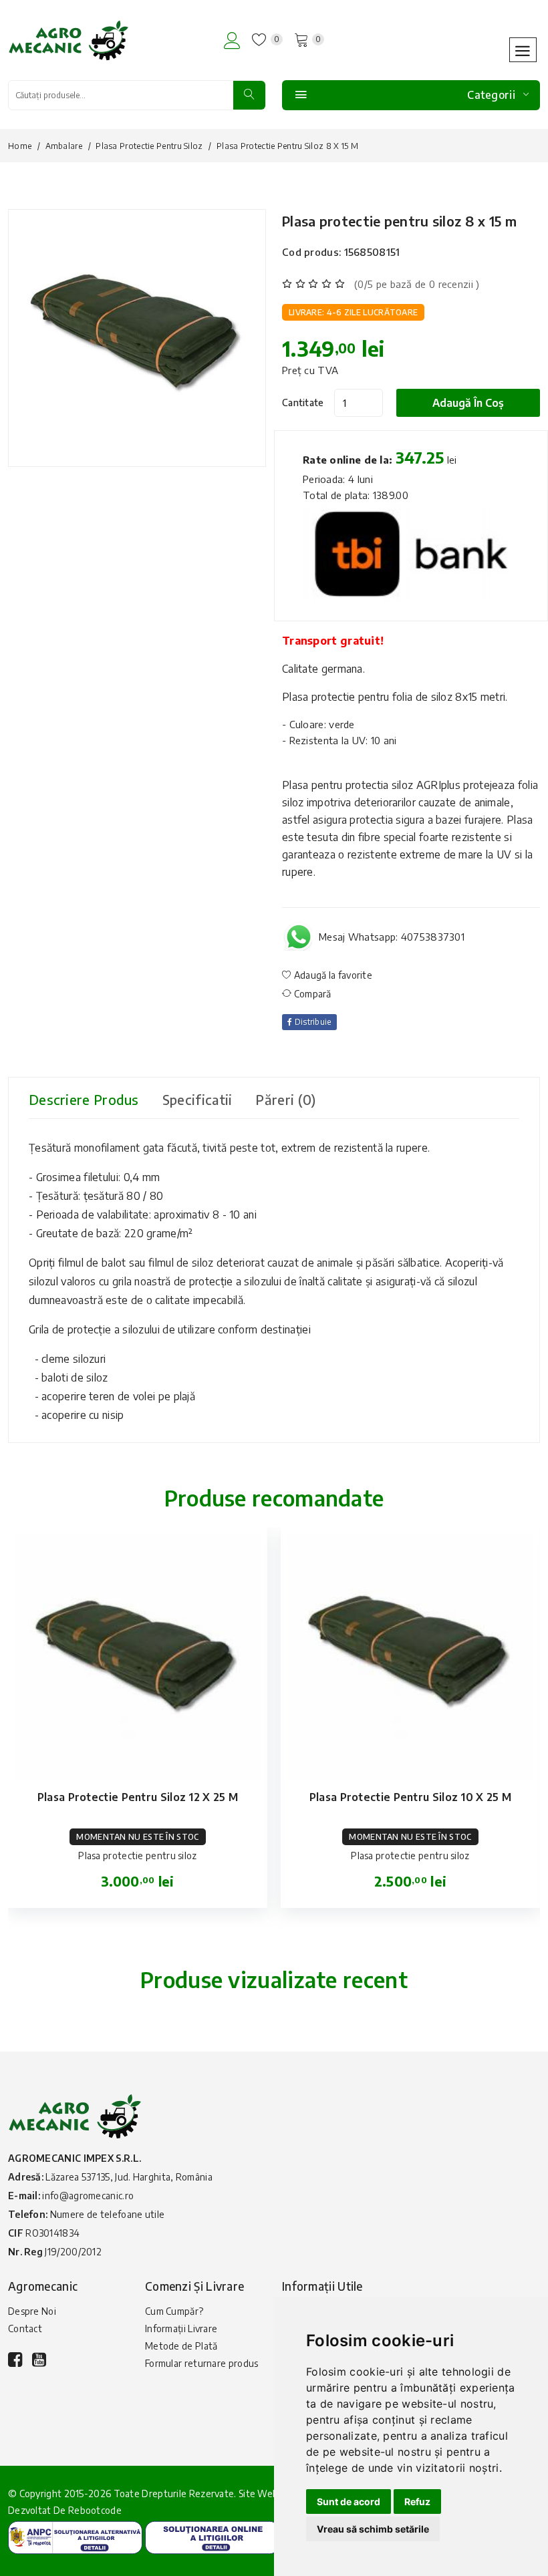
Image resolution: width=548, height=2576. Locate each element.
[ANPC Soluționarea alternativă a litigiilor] (75, 2537)
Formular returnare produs (202, 2363)
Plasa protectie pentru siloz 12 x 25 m (138, 1797)
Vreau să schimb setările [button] (373, 2529)
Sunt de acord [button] (349, 2502)
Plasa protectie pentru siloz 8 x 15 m (399, 221)
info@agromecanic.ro (88, 2196)
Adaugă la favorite (332, 975)
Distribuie (311, 1022)
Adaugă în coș (468, 403)
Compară (311, 994)
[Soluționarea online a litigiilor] (212, 2537)
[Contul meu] (232, 40)
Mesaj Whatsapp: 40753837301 (392, 937)
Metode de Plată (181, 2346)
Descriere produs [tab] (84, 1099)
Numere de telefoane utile (108, 2214)
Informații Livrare (181, 2328)
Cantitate (303, 402)
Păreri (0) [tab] (285, 1099)
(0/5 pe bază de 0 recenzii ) (417, 284)
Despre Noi (32, 2311)
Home (20, 146)
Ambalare (64, 146)
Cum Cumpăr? (174, 2311)
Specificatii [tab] (197, 1099)
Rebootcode (95, 2510)
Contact (25, 2328)
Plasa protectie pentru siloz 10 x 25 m (410, 1797)
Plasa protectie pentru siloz (149, 146)
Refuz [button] (417, 2502)
